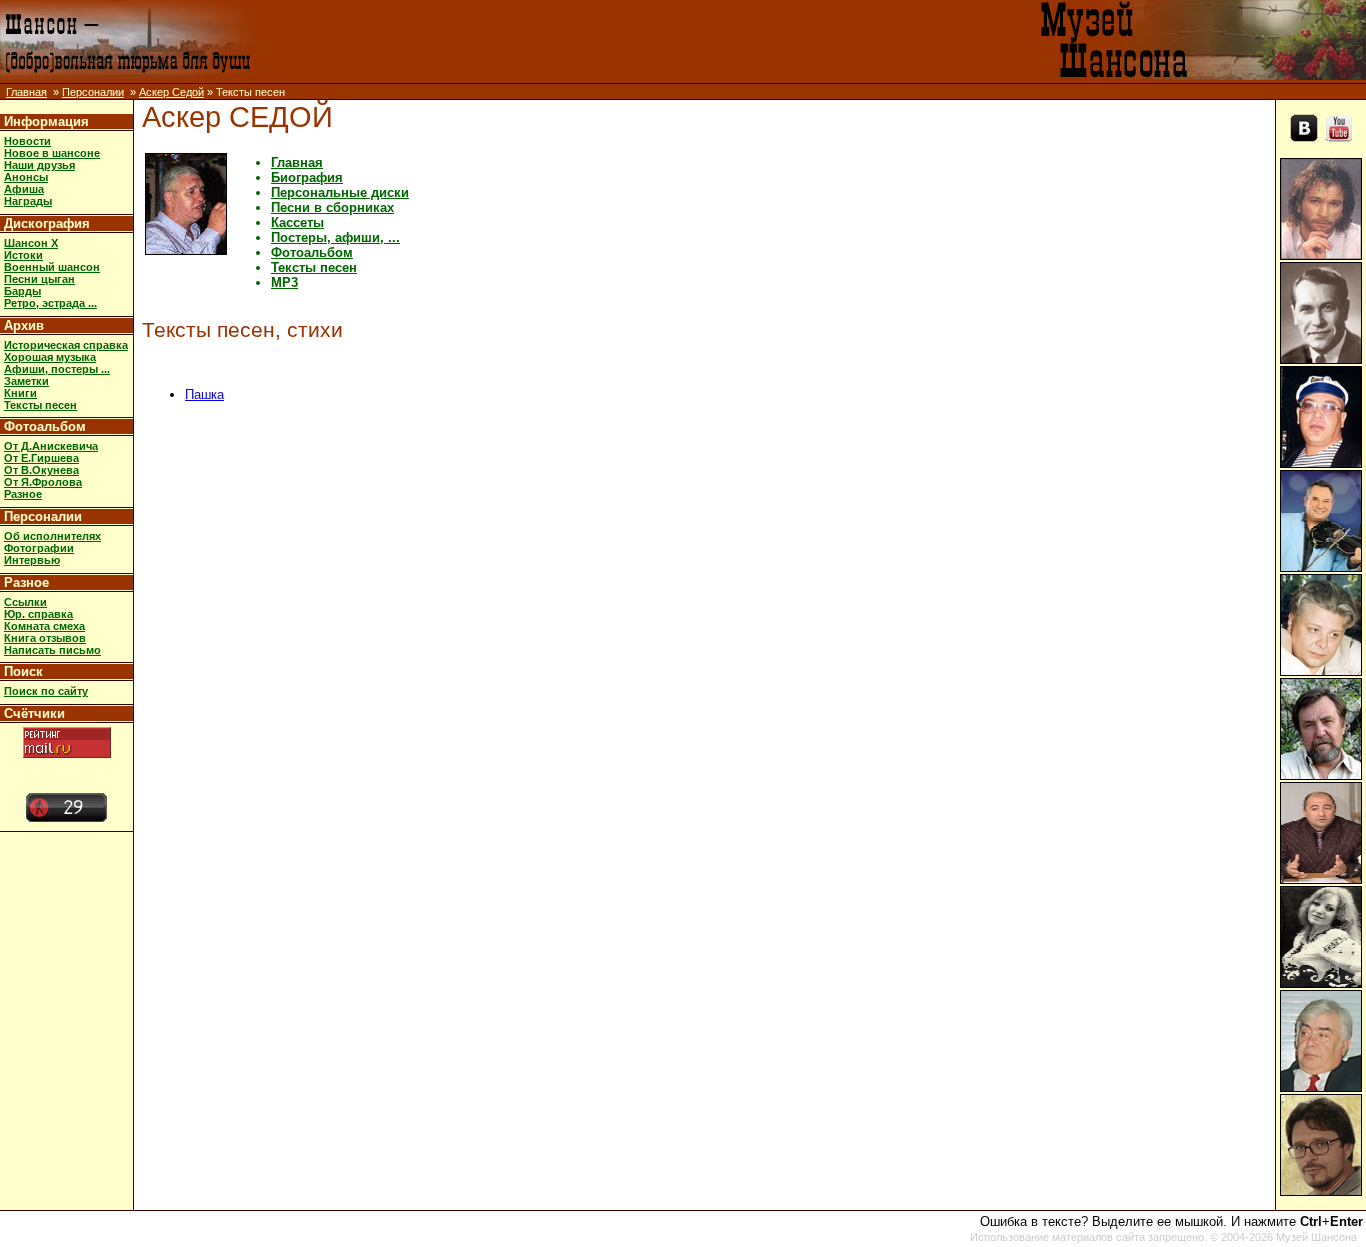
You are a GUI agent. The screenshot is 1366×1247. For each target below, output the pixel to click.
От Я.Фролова (43, 482)
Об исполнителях (52, 536)
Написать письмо (52, 650)
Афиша (24, 189)
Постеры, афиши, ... (335, 237)
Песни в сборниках (332, 207)
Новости (27, 141)
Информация (46, 121)
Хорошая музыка (50, 357)
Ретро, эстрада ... (50, 303)
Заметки (26, 381)
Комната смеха (44, 626)
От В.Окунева (41, 470)
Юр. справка (38, 614)
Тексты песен (40, 405)
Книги (20, 393)
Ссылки (25, 602)
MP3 (284, 282)
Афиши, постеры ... (57, 369)
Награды (28, 201)
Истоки (23, 255)
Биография (307, 177)
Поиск (23, 671)
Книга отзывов (45, 638)
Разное (23, 494)
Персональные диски (340, 192)
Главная (26, 92)
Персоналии (93, 92)
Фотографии (39, 548)
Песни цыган (39, 279)
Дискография (47, 223)
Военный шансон (52, 267)
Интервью (32, 560)
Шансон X (31, 243)
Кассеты (297, 222)
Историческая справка (66, 345)
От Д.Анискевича (51, 446)
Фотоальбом (45, 426)
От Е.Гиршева (41, 458)
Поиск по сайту (46, 691)
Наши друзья (39, 165)
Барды (22, 291)
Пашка (204, 394)
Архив (24, 325)
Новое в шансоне (52, 153)
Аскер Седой (171, 92)
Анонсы (26, 177)
